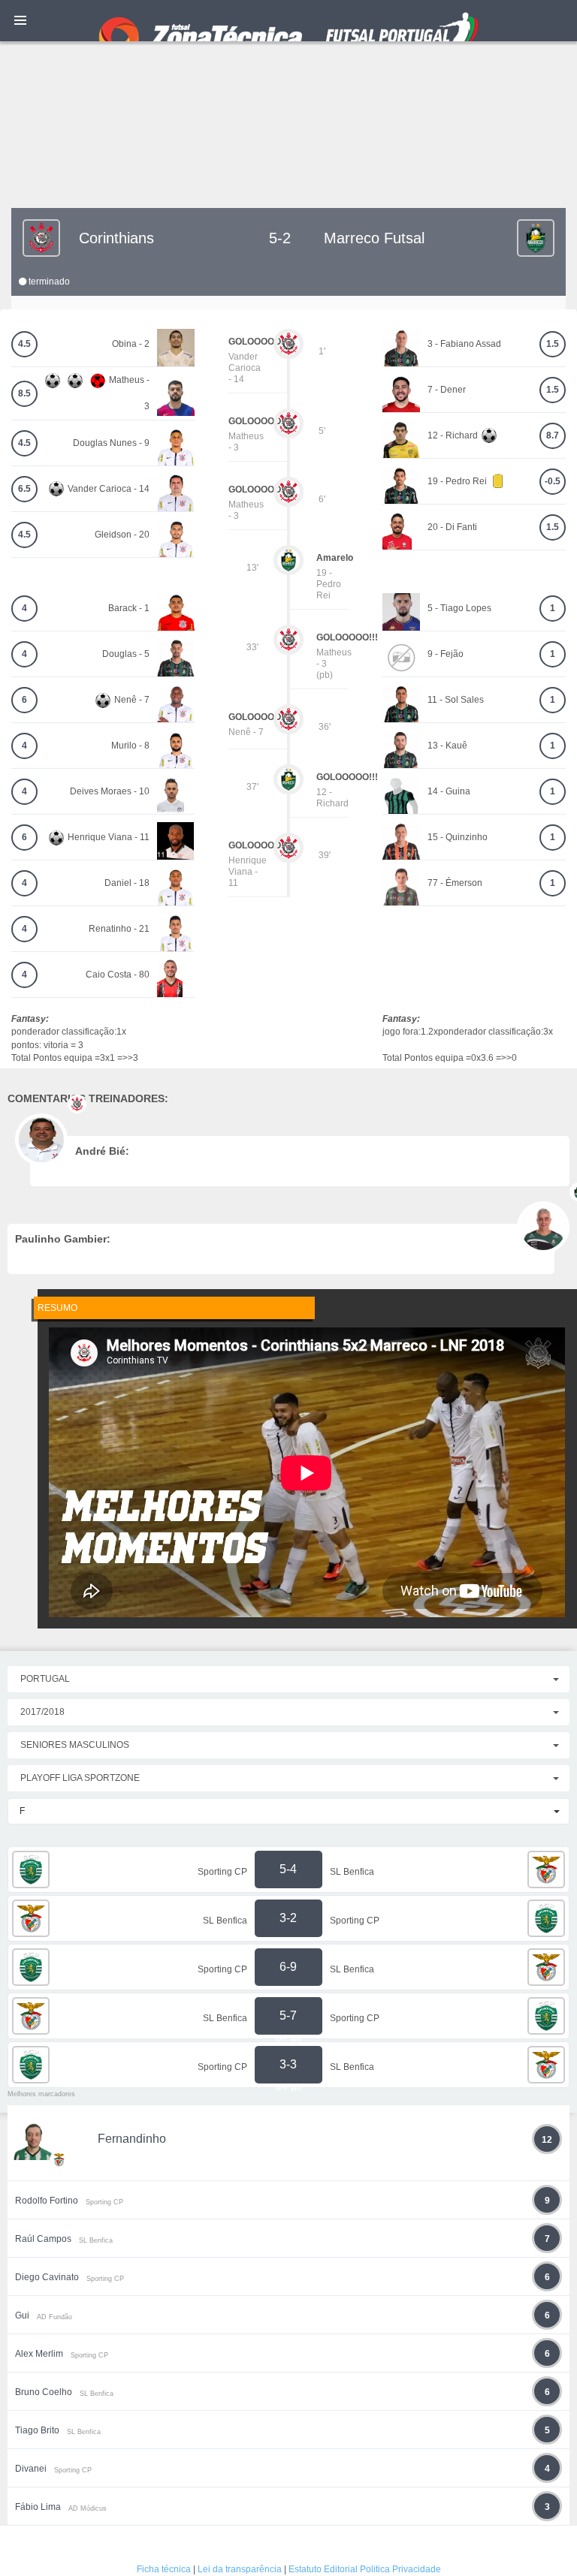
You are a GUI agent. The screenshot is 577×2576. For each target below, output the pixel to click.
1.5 (553, 344)
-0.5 (553, 481)
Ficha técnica (164, 2569)
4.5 (24, 344)
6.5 (24, 489)
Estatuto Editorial (323, 2569)
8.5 (24, 393)
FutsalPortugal (288, 21)
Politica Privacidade (400, 2569)
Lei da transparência (240, 2569)
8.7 (553, 435)
